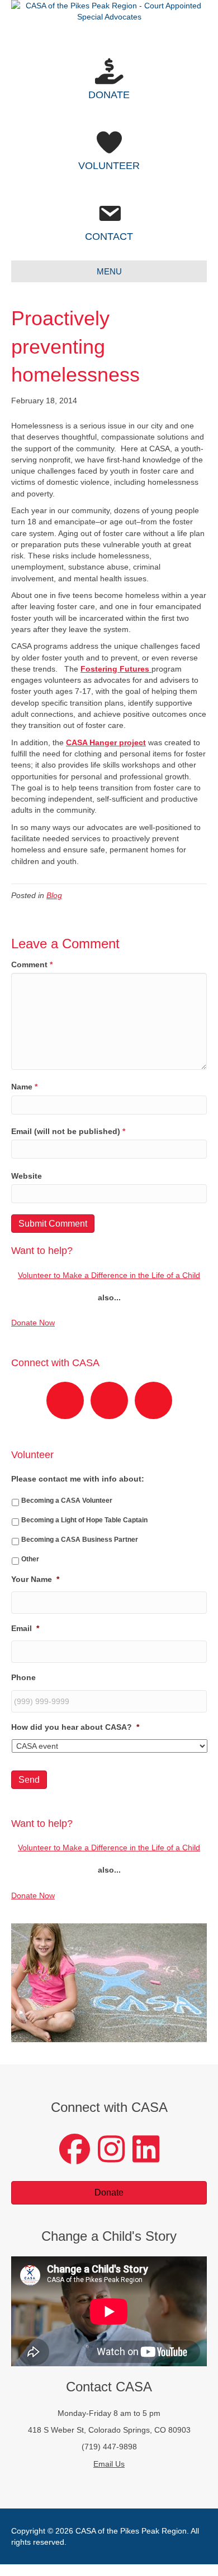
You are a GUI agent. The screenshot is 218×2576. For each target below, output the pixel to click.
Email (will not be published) (68, 1131)
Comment (32, 964)
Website (27, 1176)
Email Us (109, 2464)
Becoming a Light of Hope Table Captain (84, 1520)
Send (29, 1780)
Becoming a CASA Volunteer (67, 1501)
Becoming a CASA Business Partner (80, 1540)
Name (24, 1087)
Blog (54, 895)
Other (30, 1559)
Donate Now (33, 1323)
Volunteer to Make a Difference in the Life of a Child (109, 1275)
